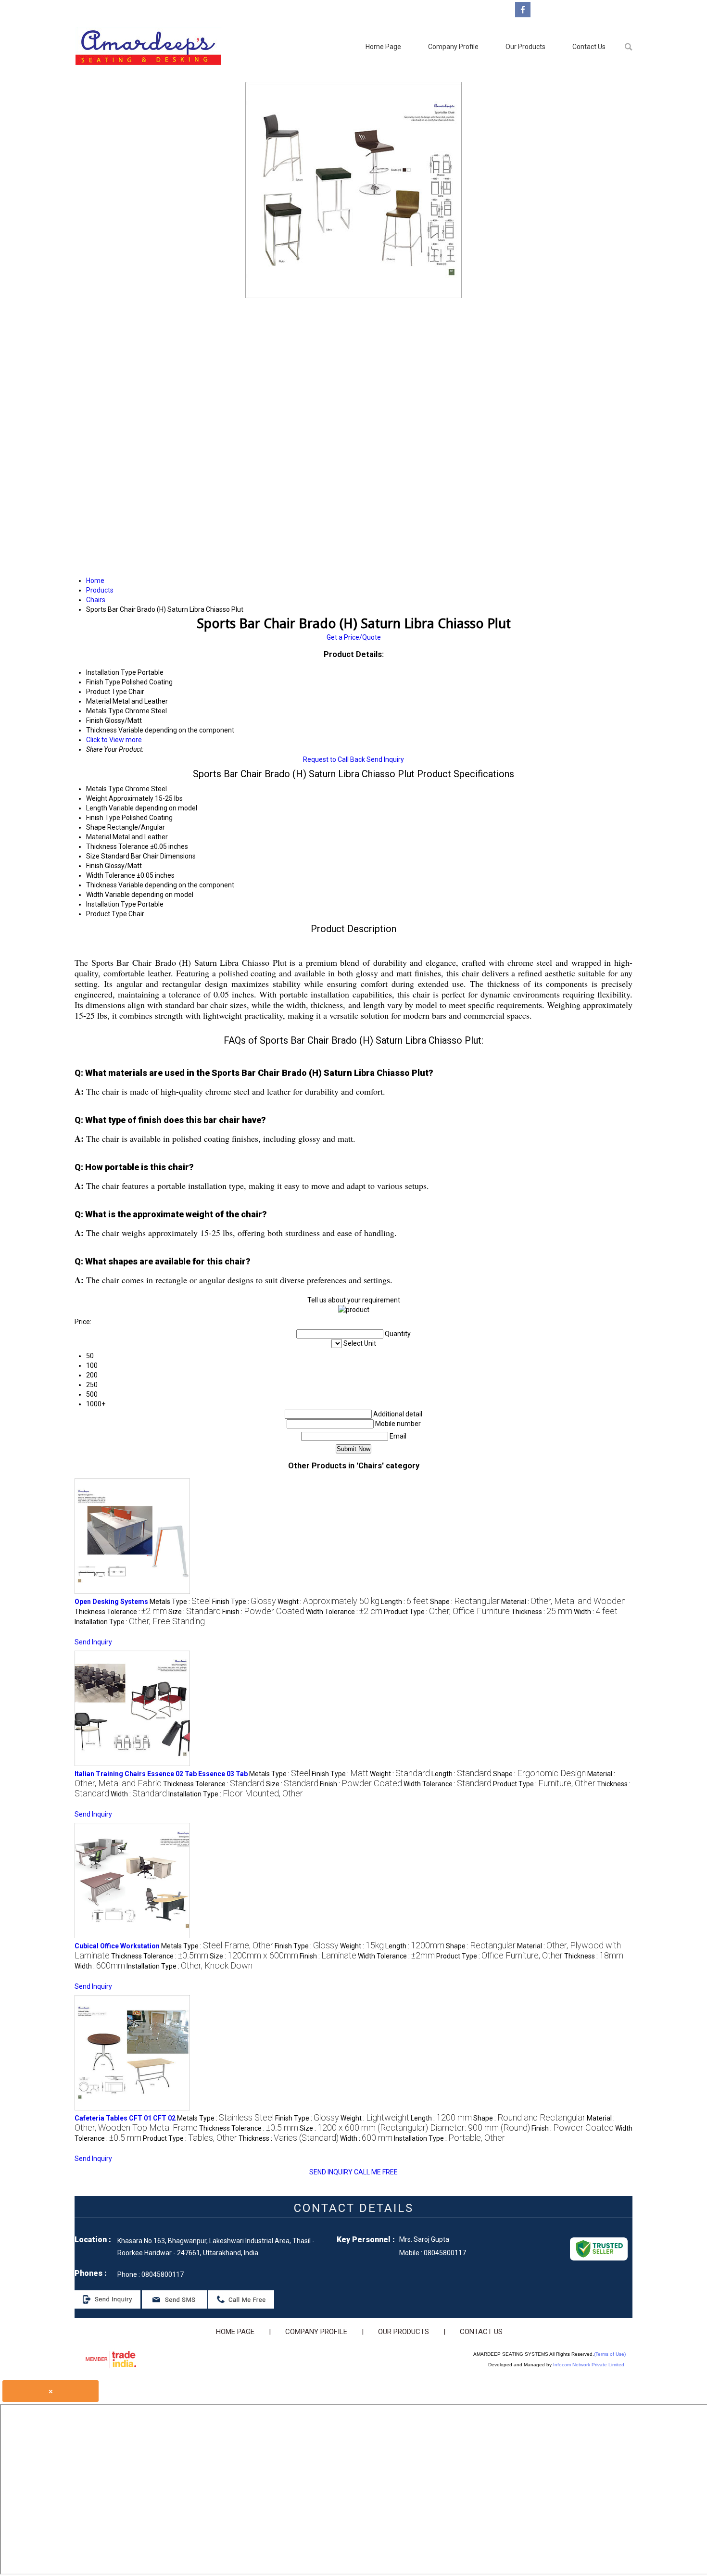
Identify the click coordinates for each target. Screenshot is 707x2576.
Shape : (465, 1602)
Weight (97, 798)
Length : (405, 1602)
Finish (95, 866)
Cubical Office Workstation (117, 1946)
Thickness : (542, 1612)
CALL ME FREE (376, 2172)
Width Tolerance (111, 875)
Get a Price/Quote (354, 637)
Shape (96, 827)
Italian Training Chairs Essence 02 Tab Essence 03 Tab (161, 1774)
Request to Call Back (334, 759)
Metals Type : (180, 1602)
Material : (563, 1602)
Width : (596, 1612)
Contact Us (589, 47)
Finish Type (103, 818)
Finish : (263, 1612)
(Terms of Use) (610, 2354)
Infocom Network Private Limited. (589, 2365)
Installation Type (111, 904)
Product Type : (447, 1612)
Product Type (107, 914)
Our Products (525, 47)
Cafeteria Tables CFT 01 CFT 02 (125, 2118)
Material (99, 837)
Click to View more (114, 740)
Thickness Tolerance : (121, 1612)
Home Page (383, 47)
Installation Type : (140, 1622)
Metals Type (105, 789)
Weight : (328, 1602)
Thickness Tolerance (117, 846)
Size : (195, 1612)
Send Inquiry (385, 759)
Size (93, 856)
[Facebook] (523, 15)
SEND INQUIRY (331, 2172)
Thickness (101, 885)
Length (97, 808)
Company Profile (453, 47)
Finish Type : (244, 1602)
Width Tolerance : (344, 1612)
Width (95, 895)
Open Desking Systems (111, 1602)
